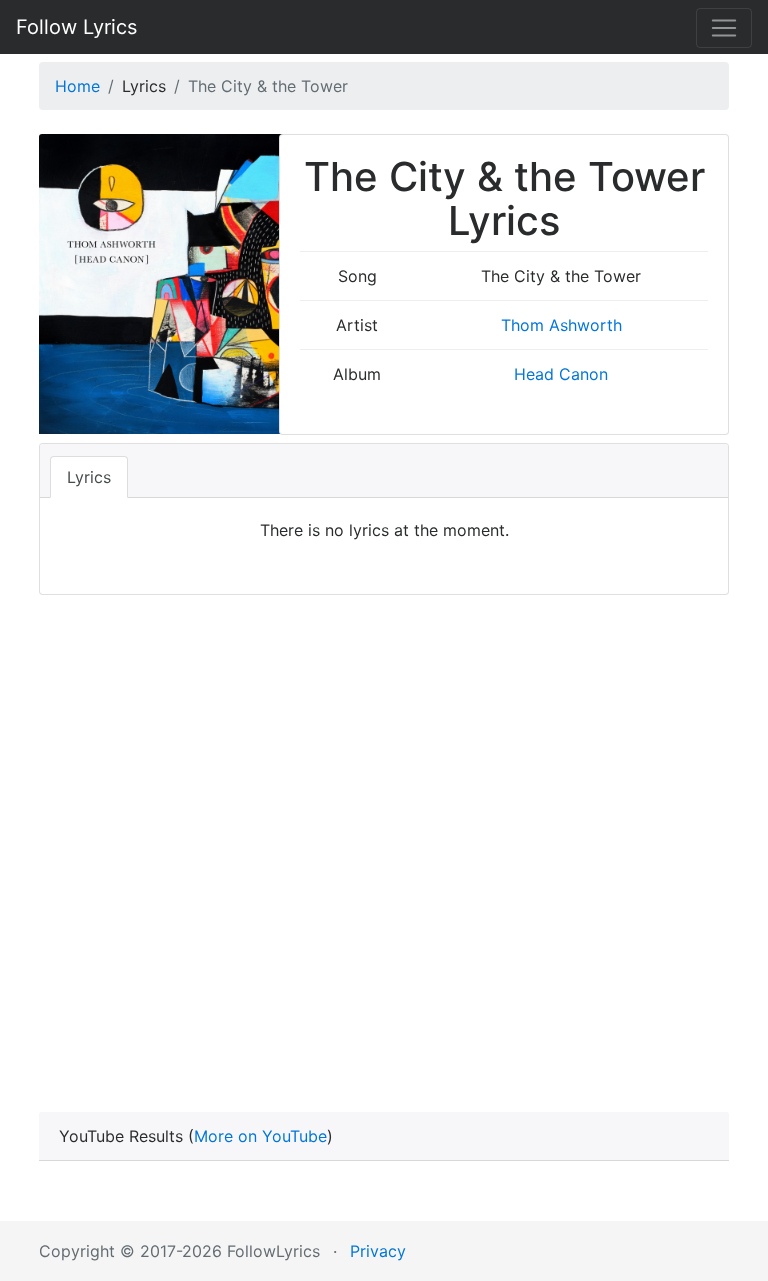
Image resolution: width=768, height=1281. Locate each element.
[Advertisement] (384, 825)
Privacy (378, 1251)
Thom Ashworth (561, 325)
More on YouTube (260, 1136)
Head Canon (561, 374)
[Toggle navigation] (724, 28)
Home (77, 86)
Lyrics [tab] (89, 477)
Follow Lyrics (76, 27)
